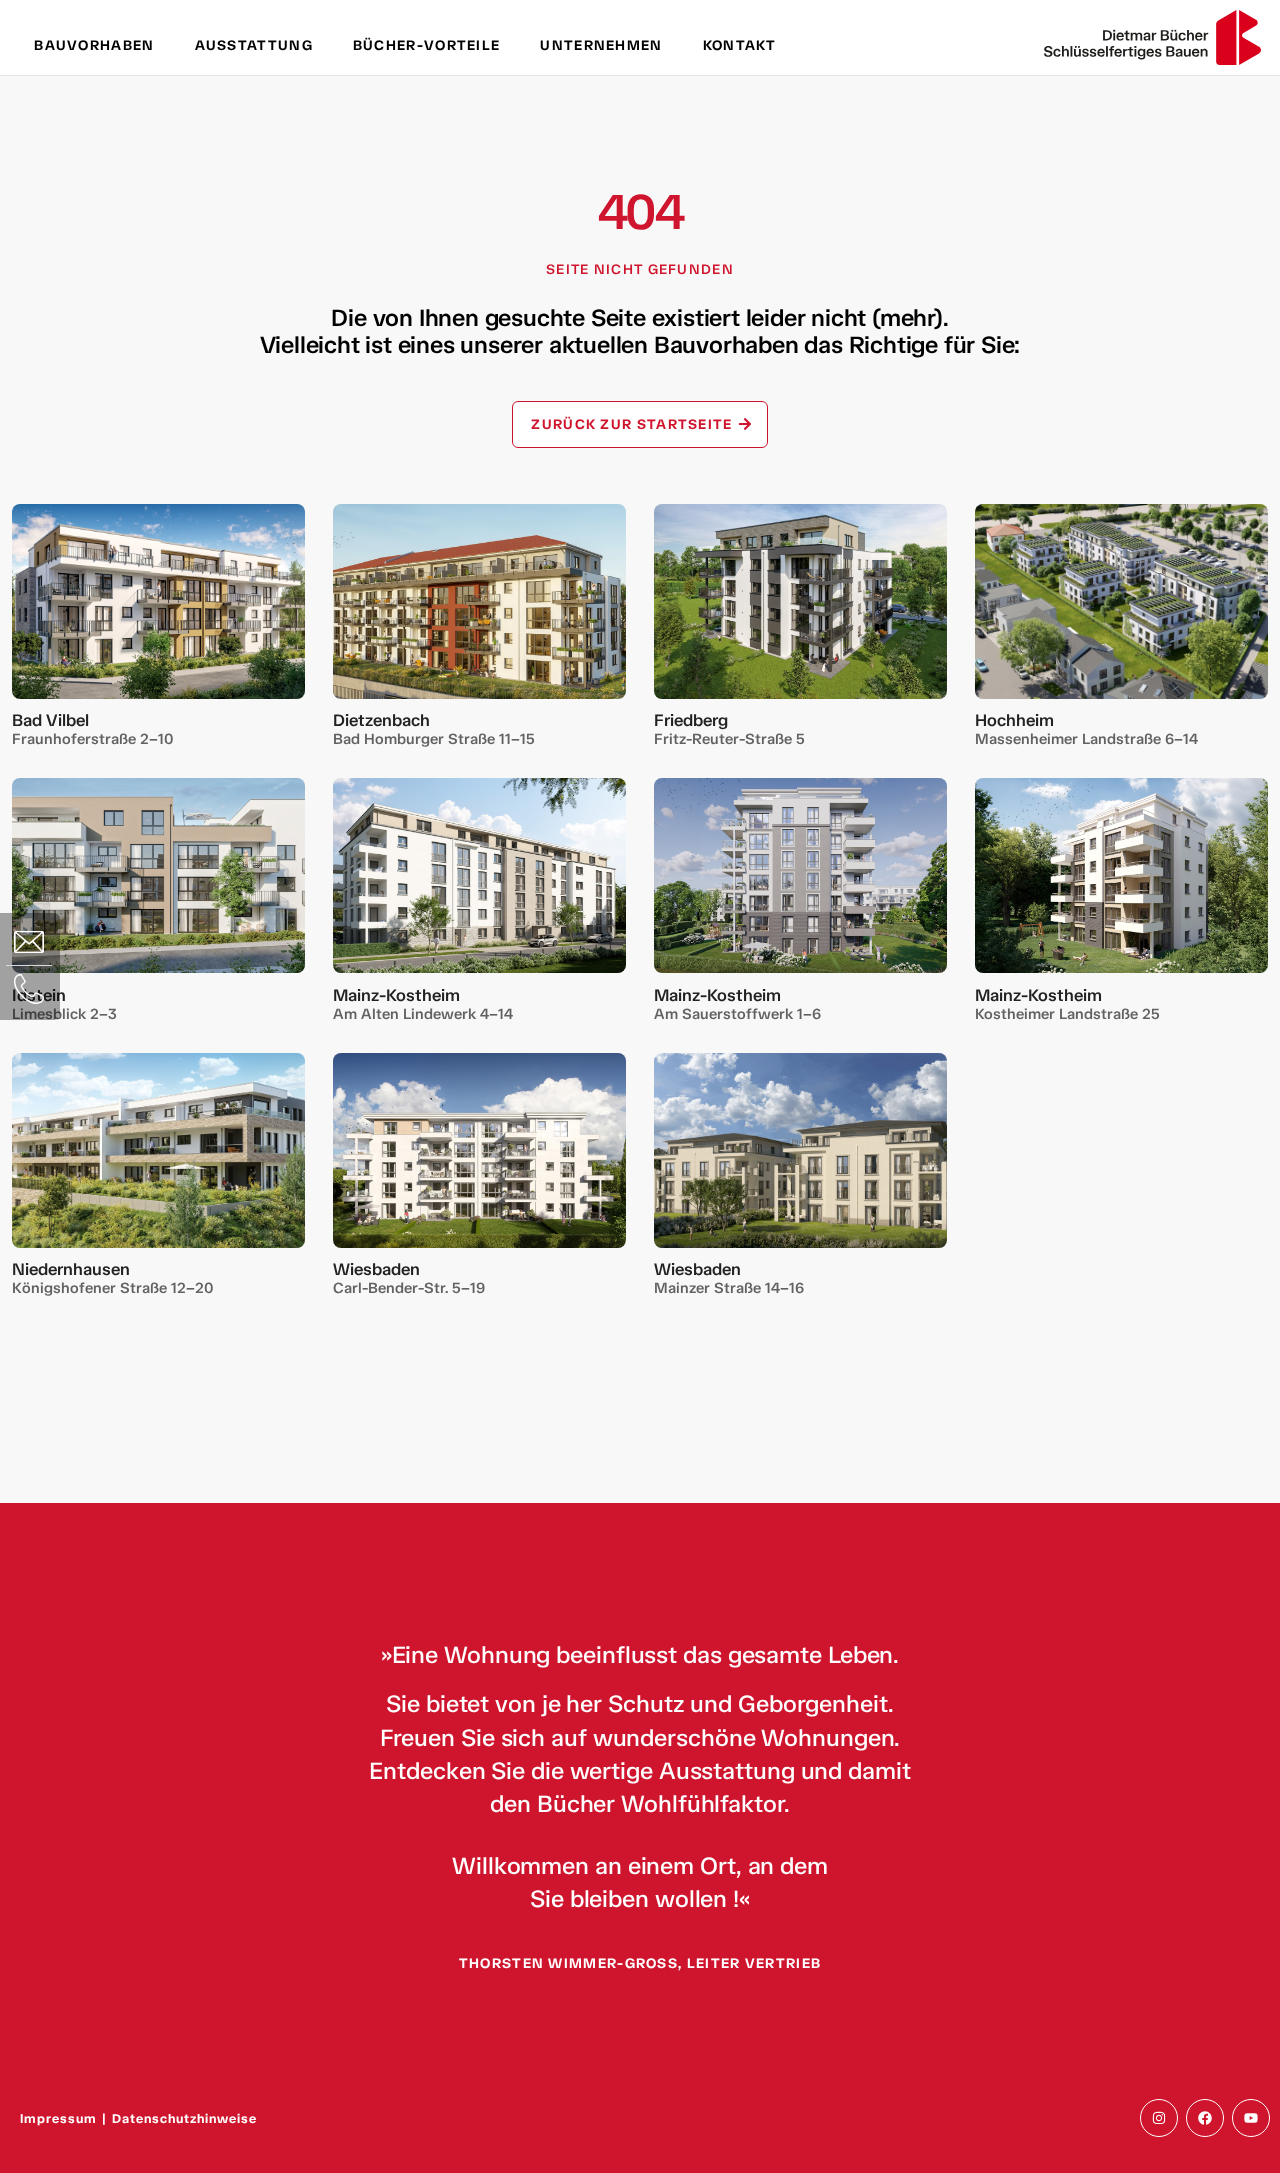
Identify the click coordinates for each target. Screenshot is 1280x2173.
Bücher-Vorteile (427, 45)
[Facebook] (1205, 2118)
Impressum (58, 2118)
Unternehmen (601, 45)
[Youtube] (1251, 2118)
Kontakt (740, 45)
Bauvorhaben (94, 45)
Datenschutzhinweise (184, 2118)
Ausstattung (254, 45)
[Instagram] (1159, 2118)
